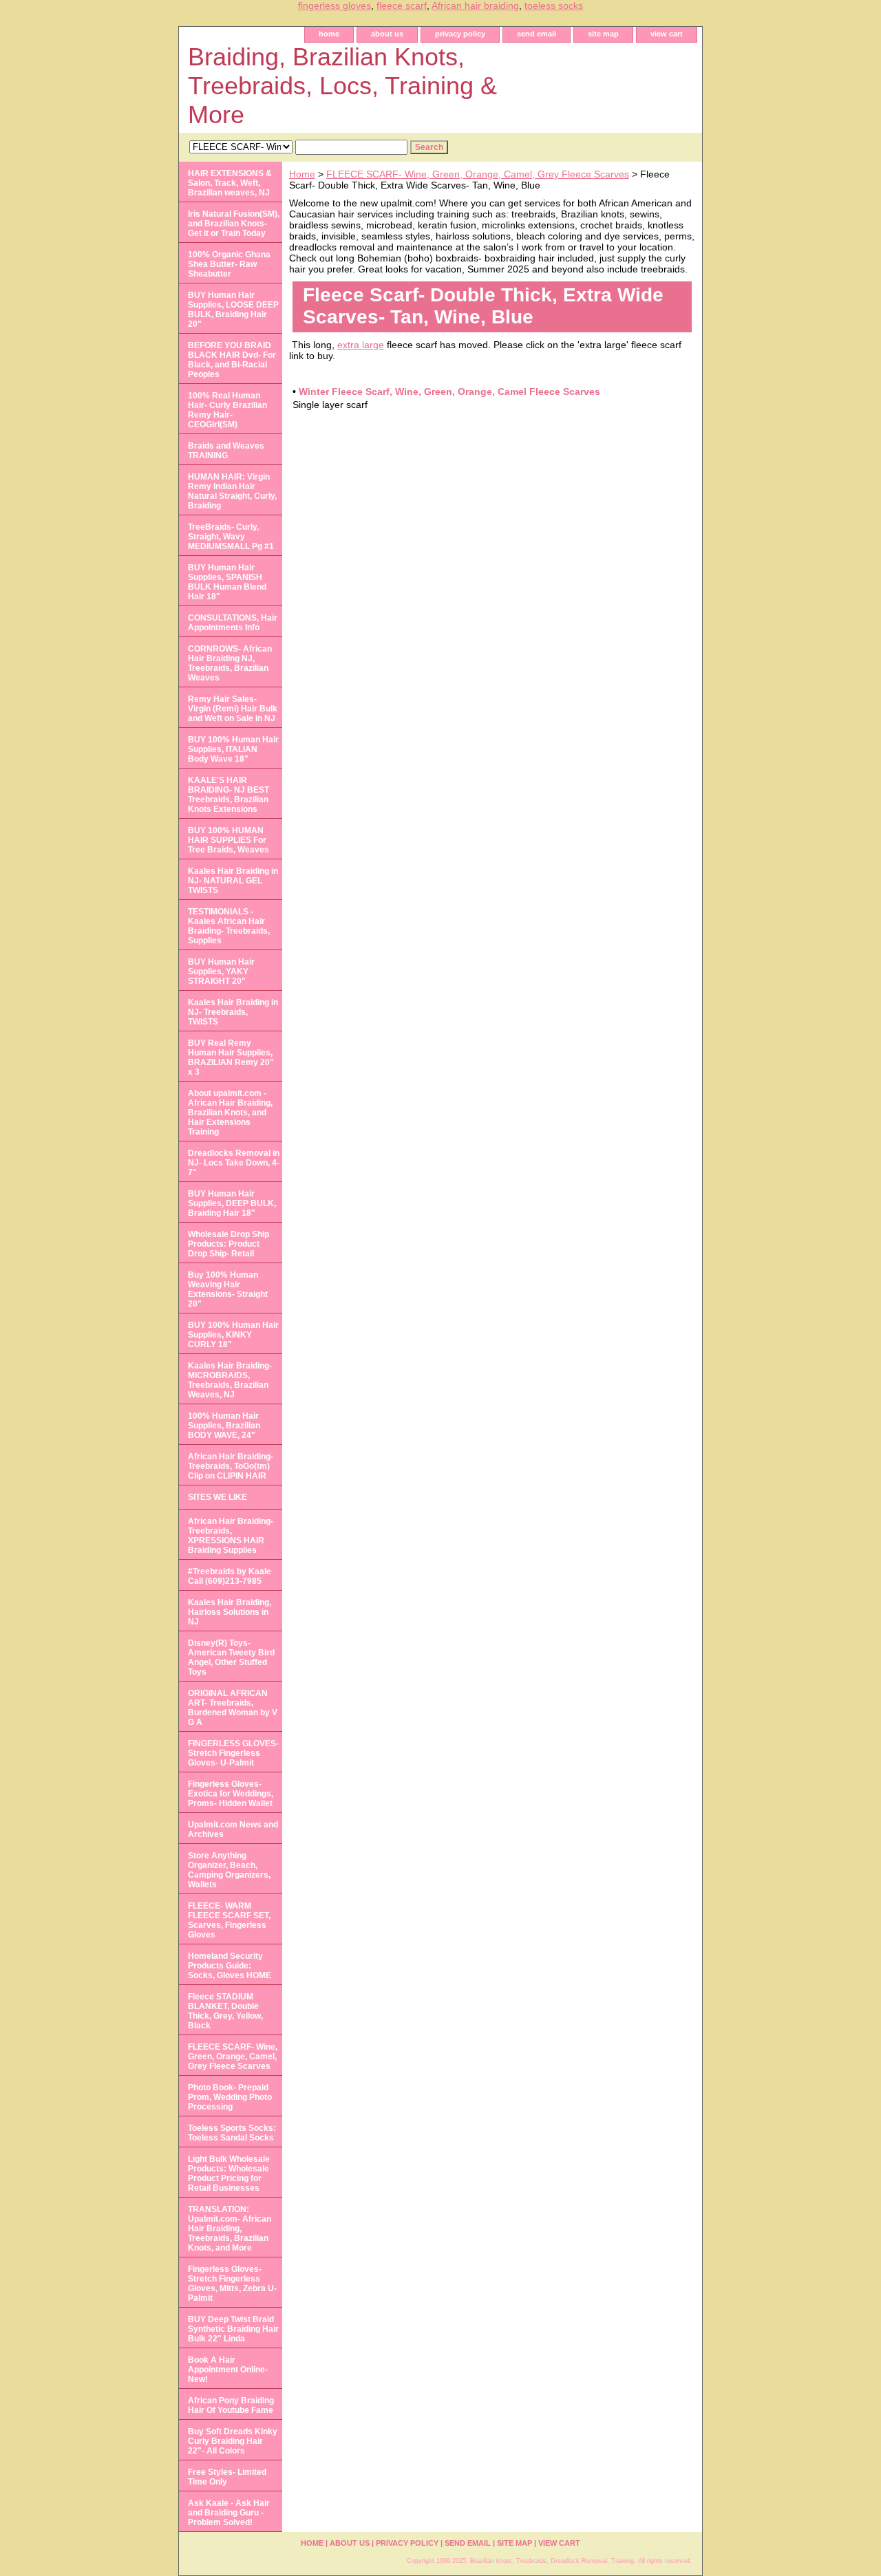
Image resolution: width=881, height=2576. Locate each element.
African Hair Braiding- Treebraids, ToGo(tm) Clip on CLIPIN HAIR (231, 1466)
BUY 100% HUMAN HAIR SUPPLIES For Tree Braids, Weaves (229, 840)
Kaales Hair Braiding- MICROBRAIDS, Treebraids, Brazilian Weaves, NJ (230, 1380)
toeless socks (554, 6)
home (329, 34)
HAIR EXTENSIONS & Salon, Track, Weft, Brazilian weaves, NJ (230, 183)
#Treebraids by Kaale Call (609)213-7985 (230, 1576)
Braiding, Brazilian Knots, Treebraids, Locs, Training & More (342, 86)
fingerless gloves (335, 6)
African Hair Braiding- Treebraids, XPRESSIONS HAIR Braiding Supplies (231, 1536)
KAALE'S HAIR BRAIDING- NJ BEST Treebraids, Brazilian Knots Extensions (229, 795)
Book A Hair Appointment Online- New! (228, 2370)
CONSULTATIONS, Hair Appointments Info (233, 623)
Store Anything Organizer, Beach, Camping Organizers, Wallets (229, 1870)
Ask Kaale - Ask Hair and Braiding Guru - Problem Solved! (229, 2513)
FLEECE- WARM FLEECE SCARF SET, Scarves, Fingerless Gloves (229, 1920)
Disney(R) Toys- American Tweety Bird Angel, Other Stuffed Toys (231, 1657)
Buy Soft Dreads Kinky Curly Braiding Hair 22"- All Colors (233, 2441)
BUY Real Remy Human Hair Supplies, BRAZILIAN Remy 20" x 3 (231, 1058)
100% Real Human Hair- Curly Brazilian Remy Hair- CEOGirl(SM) (227, 410)
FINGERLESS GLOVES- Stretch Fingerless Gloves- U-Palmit (233, 1753)
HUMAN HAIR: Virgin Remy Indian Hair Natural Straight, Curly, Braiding (232, 491)
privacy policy (460, 34)
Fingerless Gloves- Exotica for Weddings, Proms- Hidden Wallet (231, 1794)
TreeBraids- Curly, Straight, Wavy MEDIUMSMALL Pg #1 (231, 537)
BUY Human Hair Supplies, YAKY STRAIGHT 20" (221, 972)
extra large (361, 345)
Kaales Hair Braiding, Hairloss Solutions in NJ (230, 1612)
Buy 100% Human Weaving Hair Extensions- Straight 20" (228, 1289)
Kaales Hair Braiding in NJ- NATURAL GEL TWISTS (233, 881)
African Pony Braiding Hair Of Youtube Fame (231, 2405)
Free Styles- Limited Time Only (227, 2477)
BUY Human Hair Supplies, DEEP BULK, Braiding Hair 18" (232, 1203)
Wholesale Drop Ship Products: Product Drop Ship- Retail (229, 1244)
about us (387, 34)
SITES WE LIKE (217, 1497)
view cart (667, 34)
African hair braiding (475, 6)
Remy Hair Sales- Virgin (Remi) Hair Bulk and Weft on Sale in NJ (233, 709)
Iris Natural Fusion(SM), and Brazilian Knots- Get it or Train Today (234, 224)
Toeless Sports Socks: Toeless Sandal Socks (232, 2133)
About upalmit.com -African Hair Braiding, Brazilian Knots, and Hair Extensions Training (230, 1113)
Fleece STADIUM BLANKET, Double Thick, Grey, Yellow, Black (225, 2011)
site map (603, 34)
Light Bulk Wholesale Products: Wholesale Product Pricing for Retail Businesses (229, 2173)
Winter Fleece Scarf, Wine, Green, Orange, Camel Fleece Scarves (449, 391)
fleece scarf (402, 6)
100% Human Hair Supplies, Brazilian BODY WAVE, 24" (224, 1426)
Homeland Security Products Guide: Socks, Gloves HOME (230, 1966)
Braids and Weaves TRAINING (226, 451)
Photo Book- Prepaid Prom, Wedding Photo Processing (230, 2097)
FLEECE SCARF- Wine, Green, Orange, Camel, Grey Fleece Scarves (478, 174)
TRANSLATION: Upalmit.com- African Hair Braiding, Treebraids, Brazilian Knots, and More (230, 2229)
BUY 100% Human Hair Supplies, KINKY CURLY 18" (233, 1335)
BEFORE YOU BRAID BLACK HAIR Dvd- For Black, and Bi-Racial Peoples (232, 360)
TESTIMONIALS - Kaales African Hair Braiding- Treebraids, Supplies (229, 926)
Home (302, 174)
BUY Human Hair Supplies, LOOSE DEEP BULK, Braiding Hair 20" (233, 310)
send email (537, 34)
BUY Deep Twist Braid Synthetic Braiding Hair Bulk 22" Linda (233, 2329)
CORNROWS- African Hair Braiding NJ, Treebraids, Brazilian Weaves (230, 663)
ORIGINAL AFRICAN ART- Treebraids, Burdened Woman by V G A (233, 1708)
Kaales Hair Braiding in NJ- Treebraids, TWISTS (233, 1012)
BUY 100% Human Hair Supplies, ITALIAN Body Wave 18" (233, 749)
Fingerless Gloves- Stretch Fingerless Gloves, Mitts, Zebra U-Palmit (232, 2284)
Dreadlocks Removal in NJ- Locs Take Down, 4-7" (234, 1163)
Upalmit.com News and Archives (233, 1829)
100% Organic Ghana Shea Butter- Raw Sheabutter (229, 264)
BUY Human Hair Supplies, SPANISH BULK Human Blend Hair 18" (227, 582)
